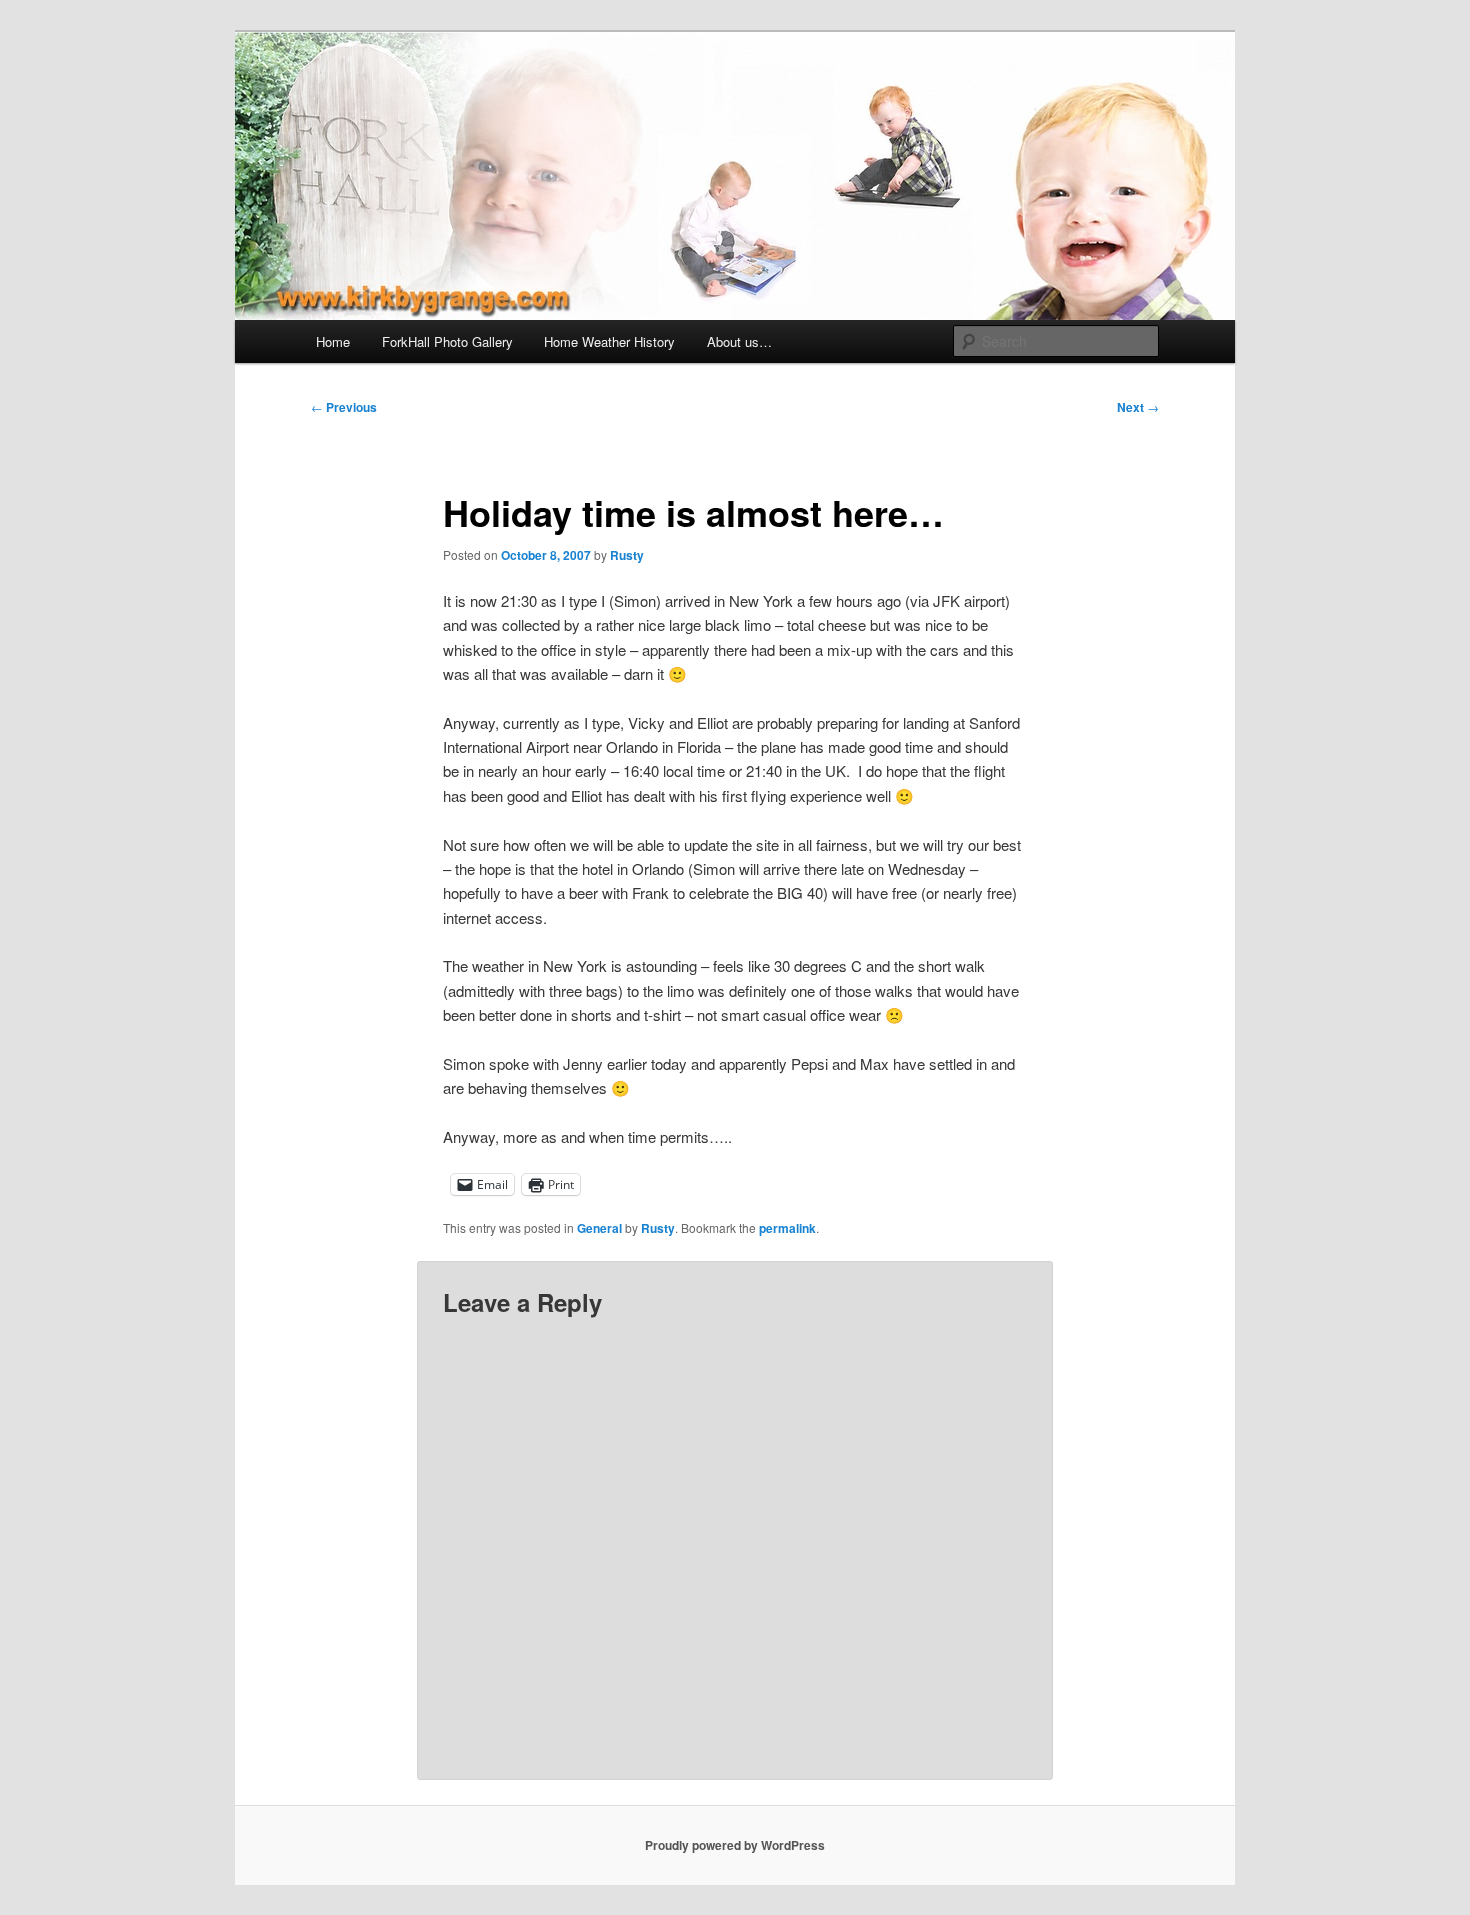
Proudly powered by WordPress (735, 1845)
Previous (344, 407)
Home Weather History (609, 341)
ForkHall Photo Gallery (447, 341)
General (599, 1228)
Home (333, 341)
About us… (739, 341)
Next (1138, 407)
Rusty (627, 555)
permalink (787, 1228)
